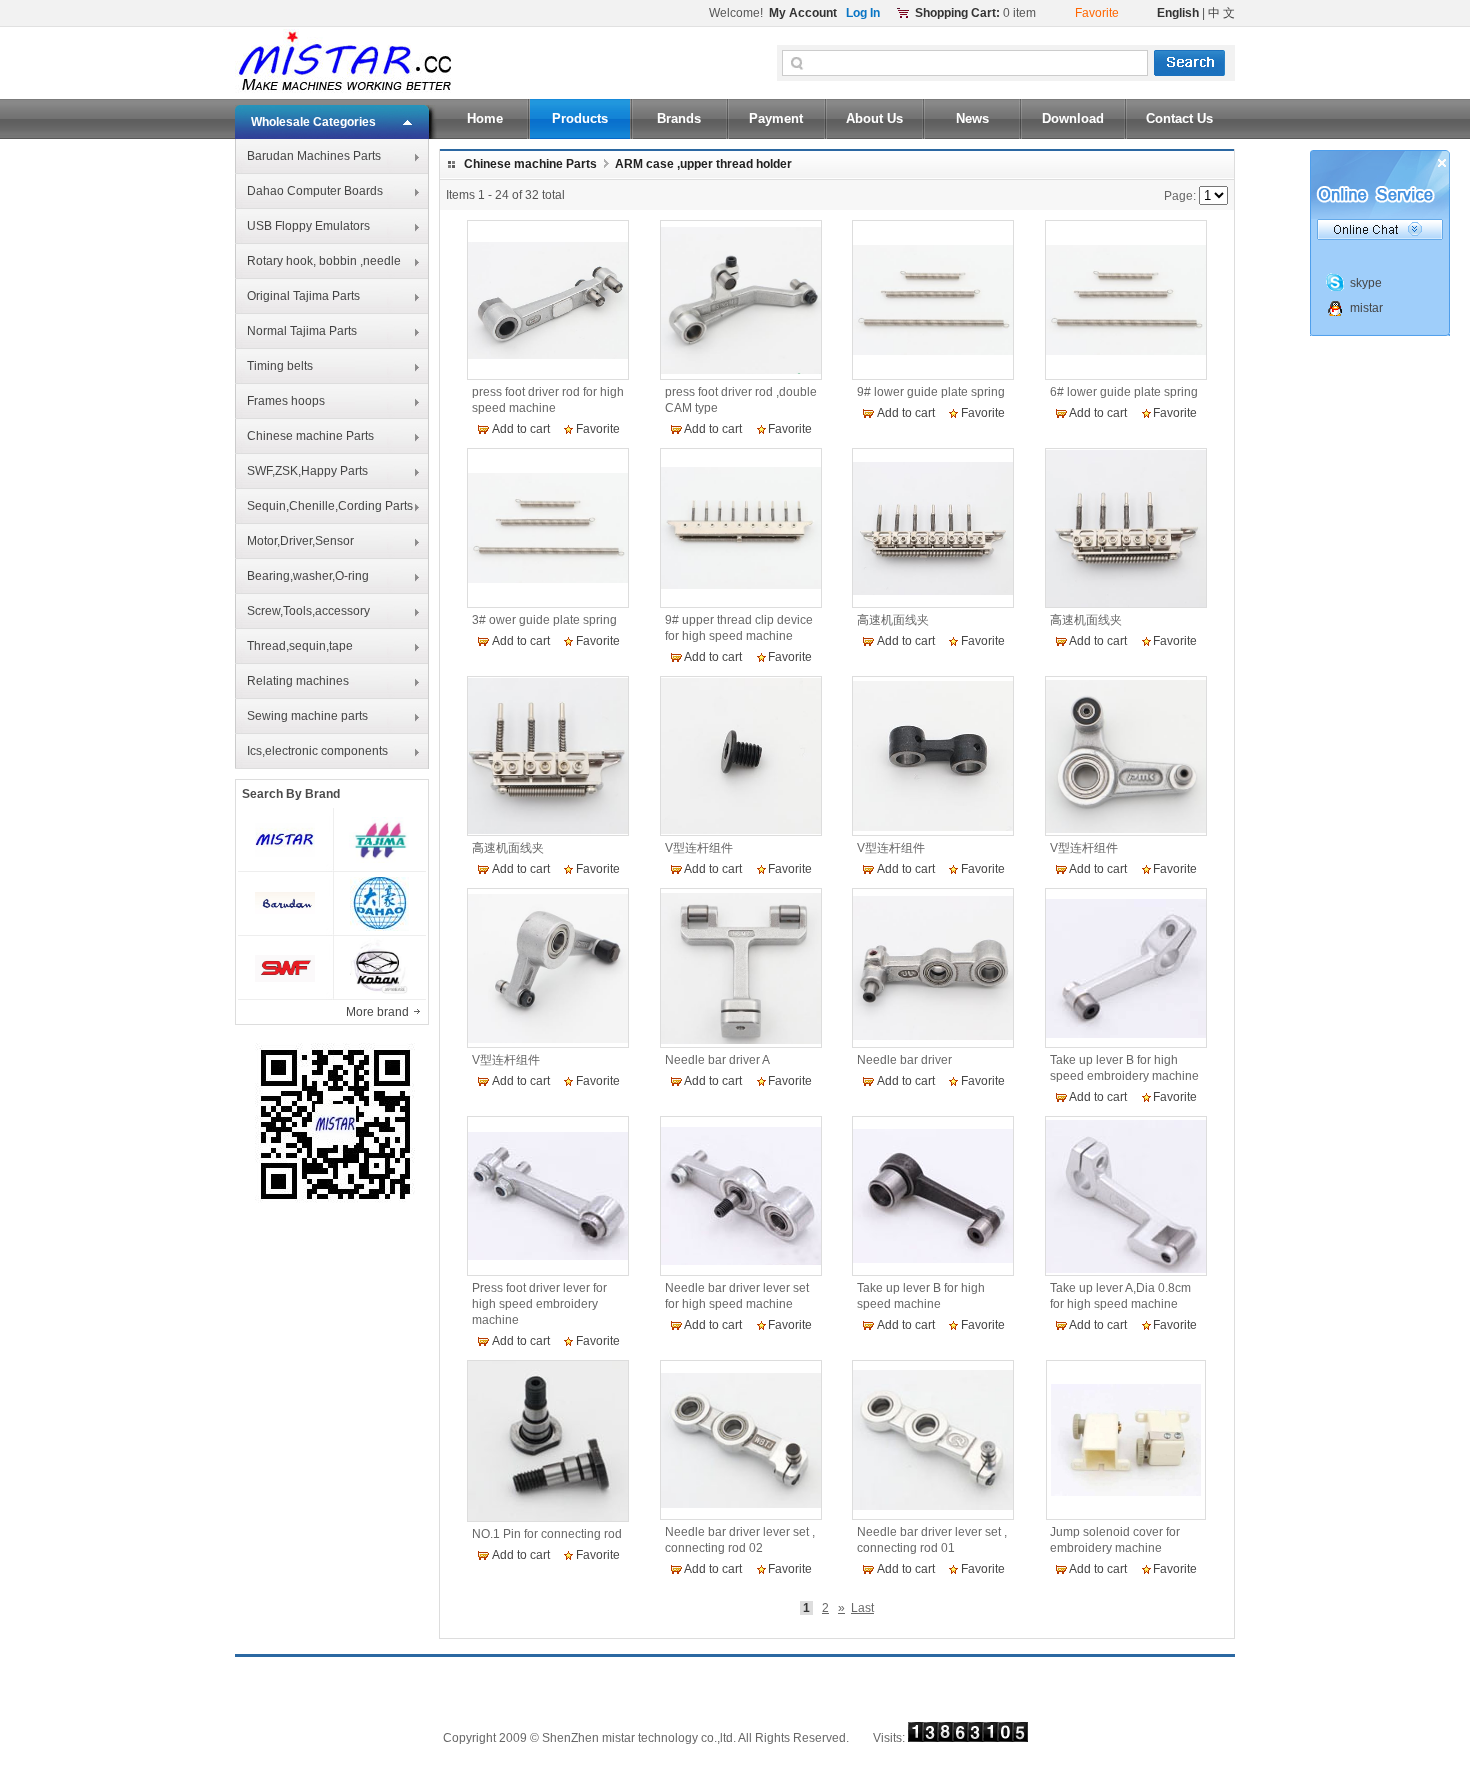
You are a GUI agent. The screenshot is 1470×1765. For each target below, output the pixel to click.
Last (862, 1608)
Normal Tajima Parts (302, 331)
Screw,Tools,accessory (308, 611)
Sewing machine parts (307, 716)
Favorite (598, 429)
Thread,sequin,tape (300, 646)
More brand (379, 1012)
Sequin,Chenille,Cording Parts (330, 506)
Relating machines (298, 681)
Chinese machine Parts (310, 436)
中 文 (1221, 13)
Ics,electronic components (317, 751)
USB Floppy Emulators (308, 226)
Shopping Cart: (957, 13)
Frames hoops (286, 401)
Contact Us (1179, 118)
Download (1073, 118)
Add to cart (521, 429)
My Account (803, 13)
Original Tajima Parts (303, 296)
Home (485, 118)
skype (1366, 283)
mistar (1366, 308)
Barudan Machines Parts (314, 156)
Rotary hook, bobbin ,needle (324, 261)
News (972, 118)
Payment (776, 118)
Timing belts (280, 366)
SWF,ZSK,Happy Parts (307, 471)
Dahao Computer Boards (315, 191)
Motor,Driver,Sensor (300, 541)
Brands (679, 118)
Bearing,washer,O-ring (308, 576)
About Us (874, 118)
